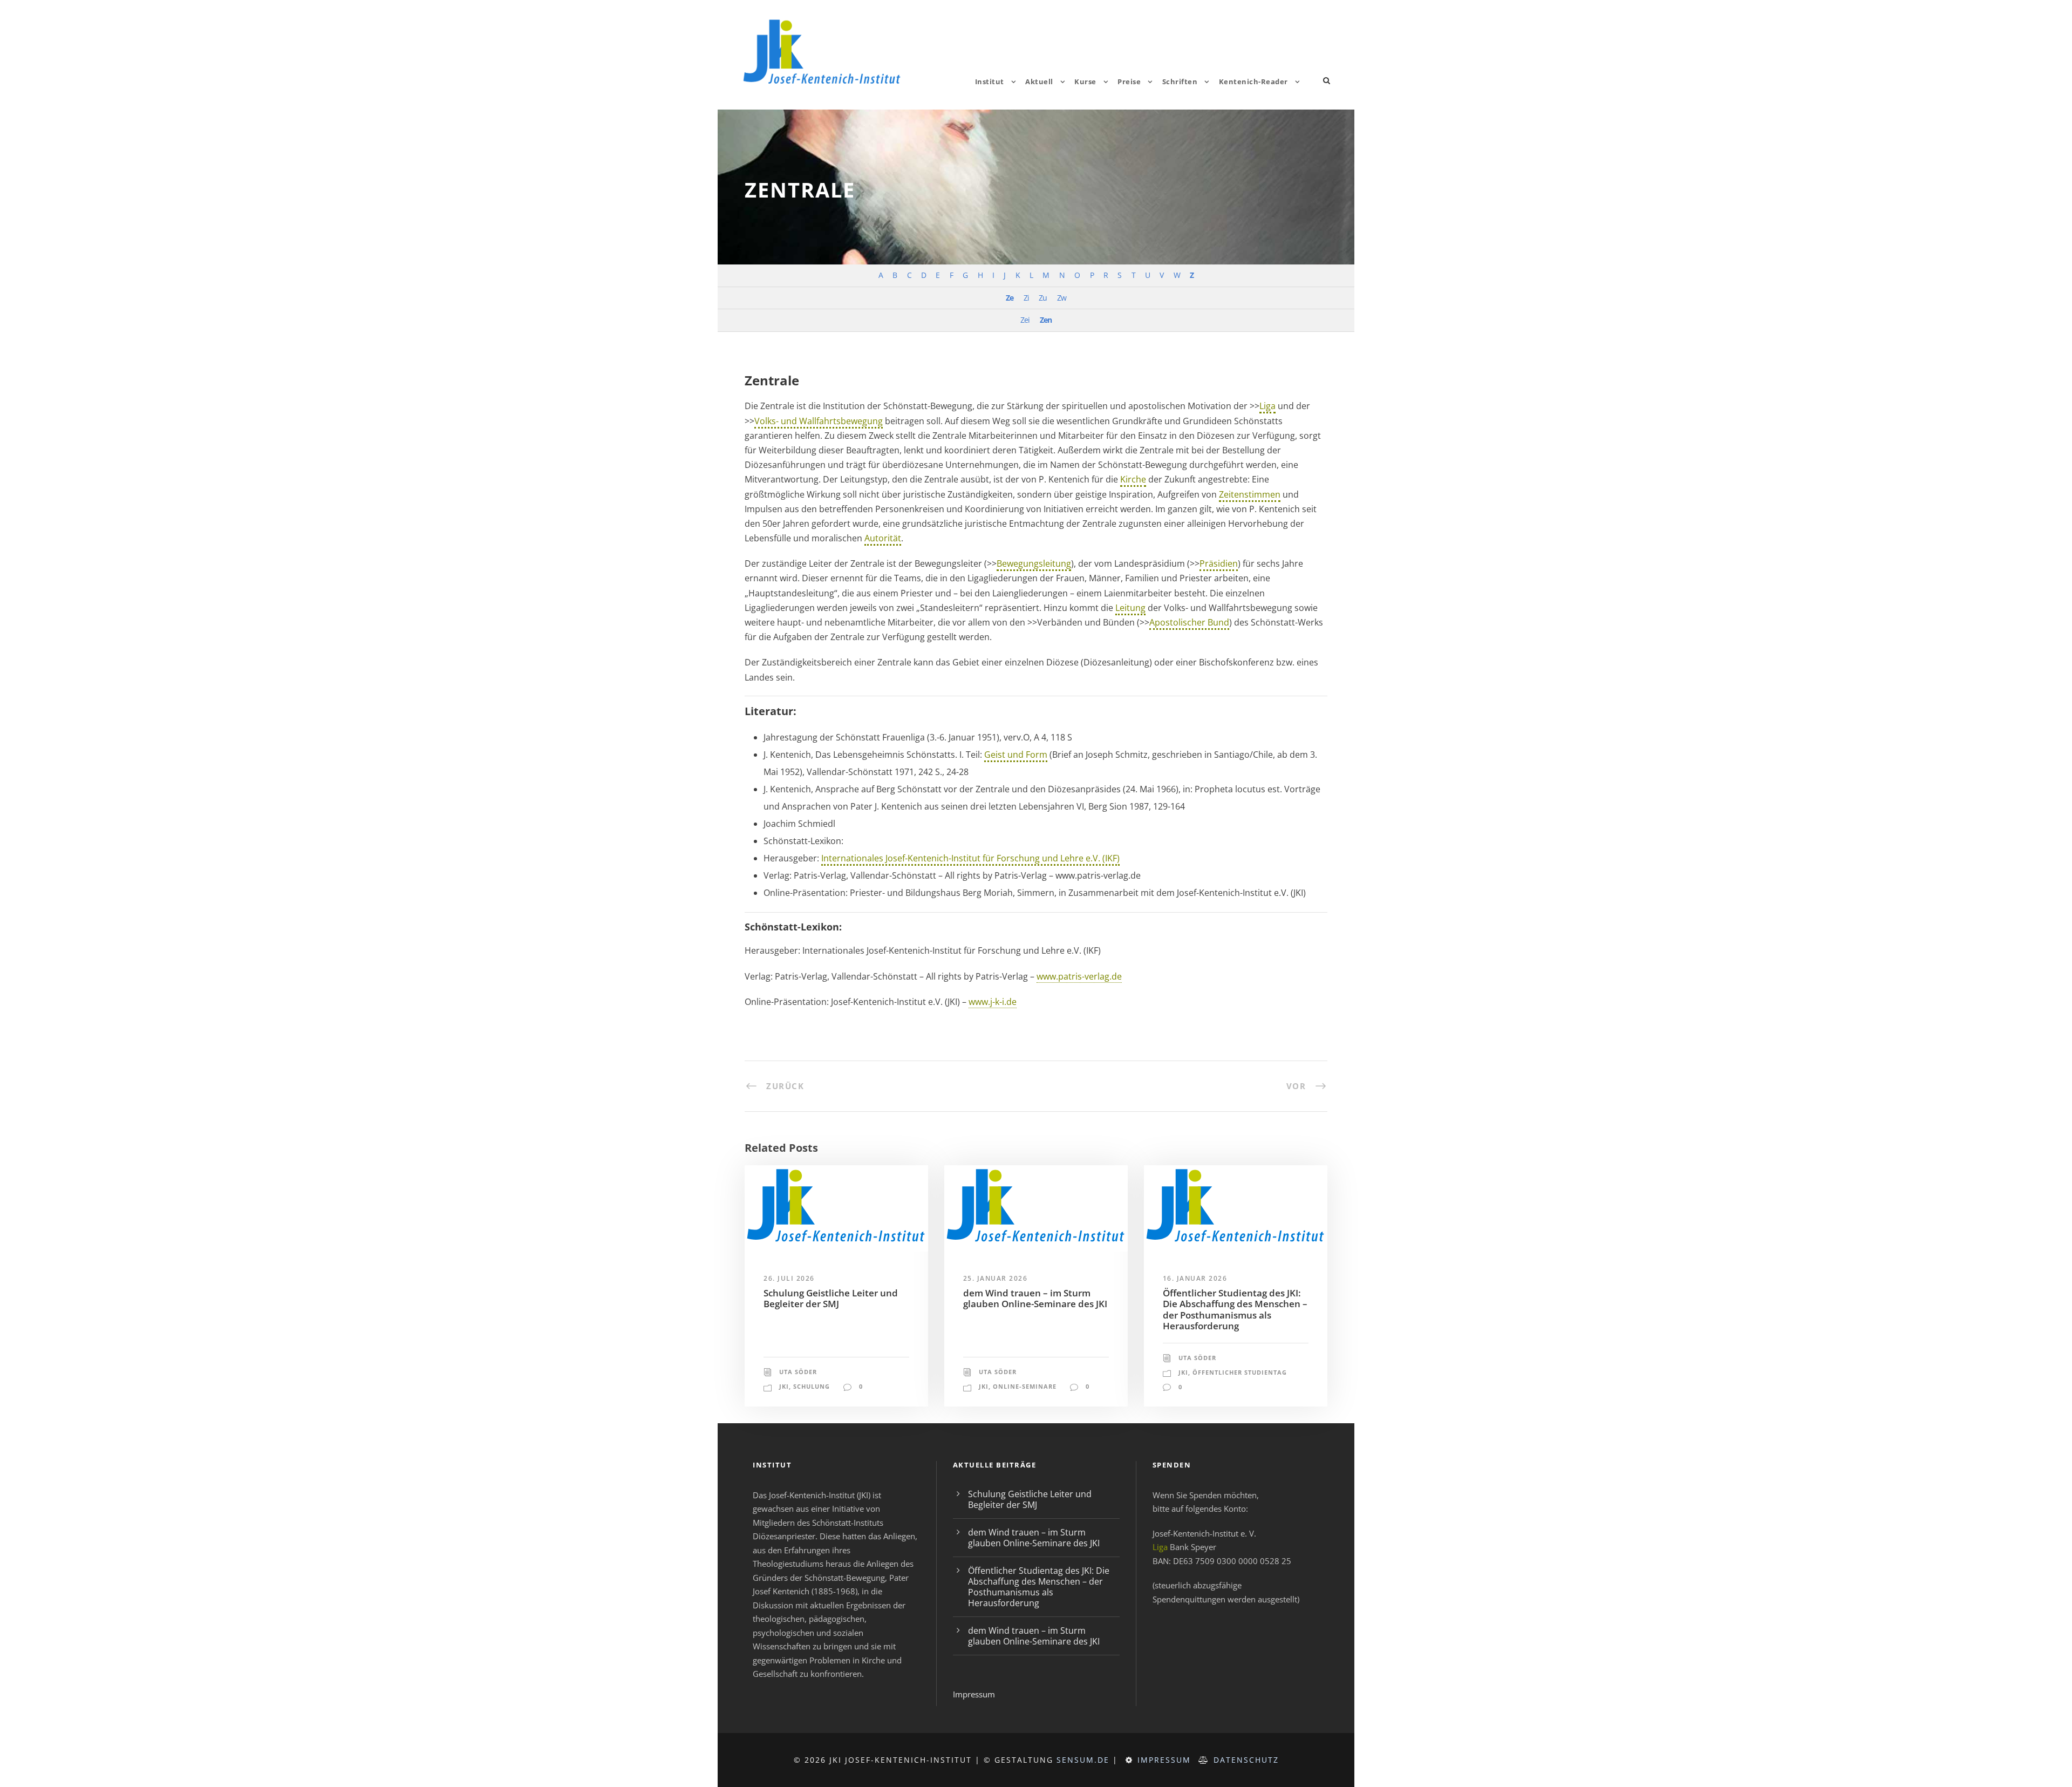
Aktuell (1039, 81)
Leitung (1130, 608)
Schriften (1180, 81)
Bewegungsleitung (1034, 563)
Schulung (812, 1386)
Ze (1010, 298)
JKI (784, 1386)
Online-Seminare (1025, 1386)
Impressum (974, 1694)
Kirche (1133, 479)
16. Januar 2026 (1195, 1278)
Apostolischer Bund (1189, 622)
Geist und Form (1016, 755)
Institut (990, 81)
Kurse (1085, 81)
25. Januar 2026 (996, 1278)
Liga (1267, 406)
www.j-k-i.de (993, 1002)
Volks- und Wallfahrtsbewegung (819, 421)
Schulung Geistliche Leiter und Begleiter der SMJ (831, 1298)
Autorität (883, 538)
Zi (1026, 298)
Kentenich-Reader (1253, 81)
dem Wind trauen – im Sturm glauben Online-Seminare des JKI (1035, 1298)
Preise (1129, 81)
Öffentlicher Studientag (1240, 1372)
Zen (1046, 320)
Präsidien (1219, 563)
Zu (1043, 298)
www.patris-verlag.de (1079, 976)
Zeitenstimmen (1250, 494)
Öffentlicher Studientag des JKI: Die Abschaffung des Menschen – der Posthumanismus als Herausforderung (1235, 1309)
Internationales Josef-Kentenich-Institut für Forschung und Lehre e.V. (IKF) (970, 858)
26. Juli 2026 (789, 1278)
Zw (1062, 298)
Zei (1025, 320)
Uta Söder (798, 1372)
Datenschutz (1246, 1760)
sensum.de (1083, 1760)
